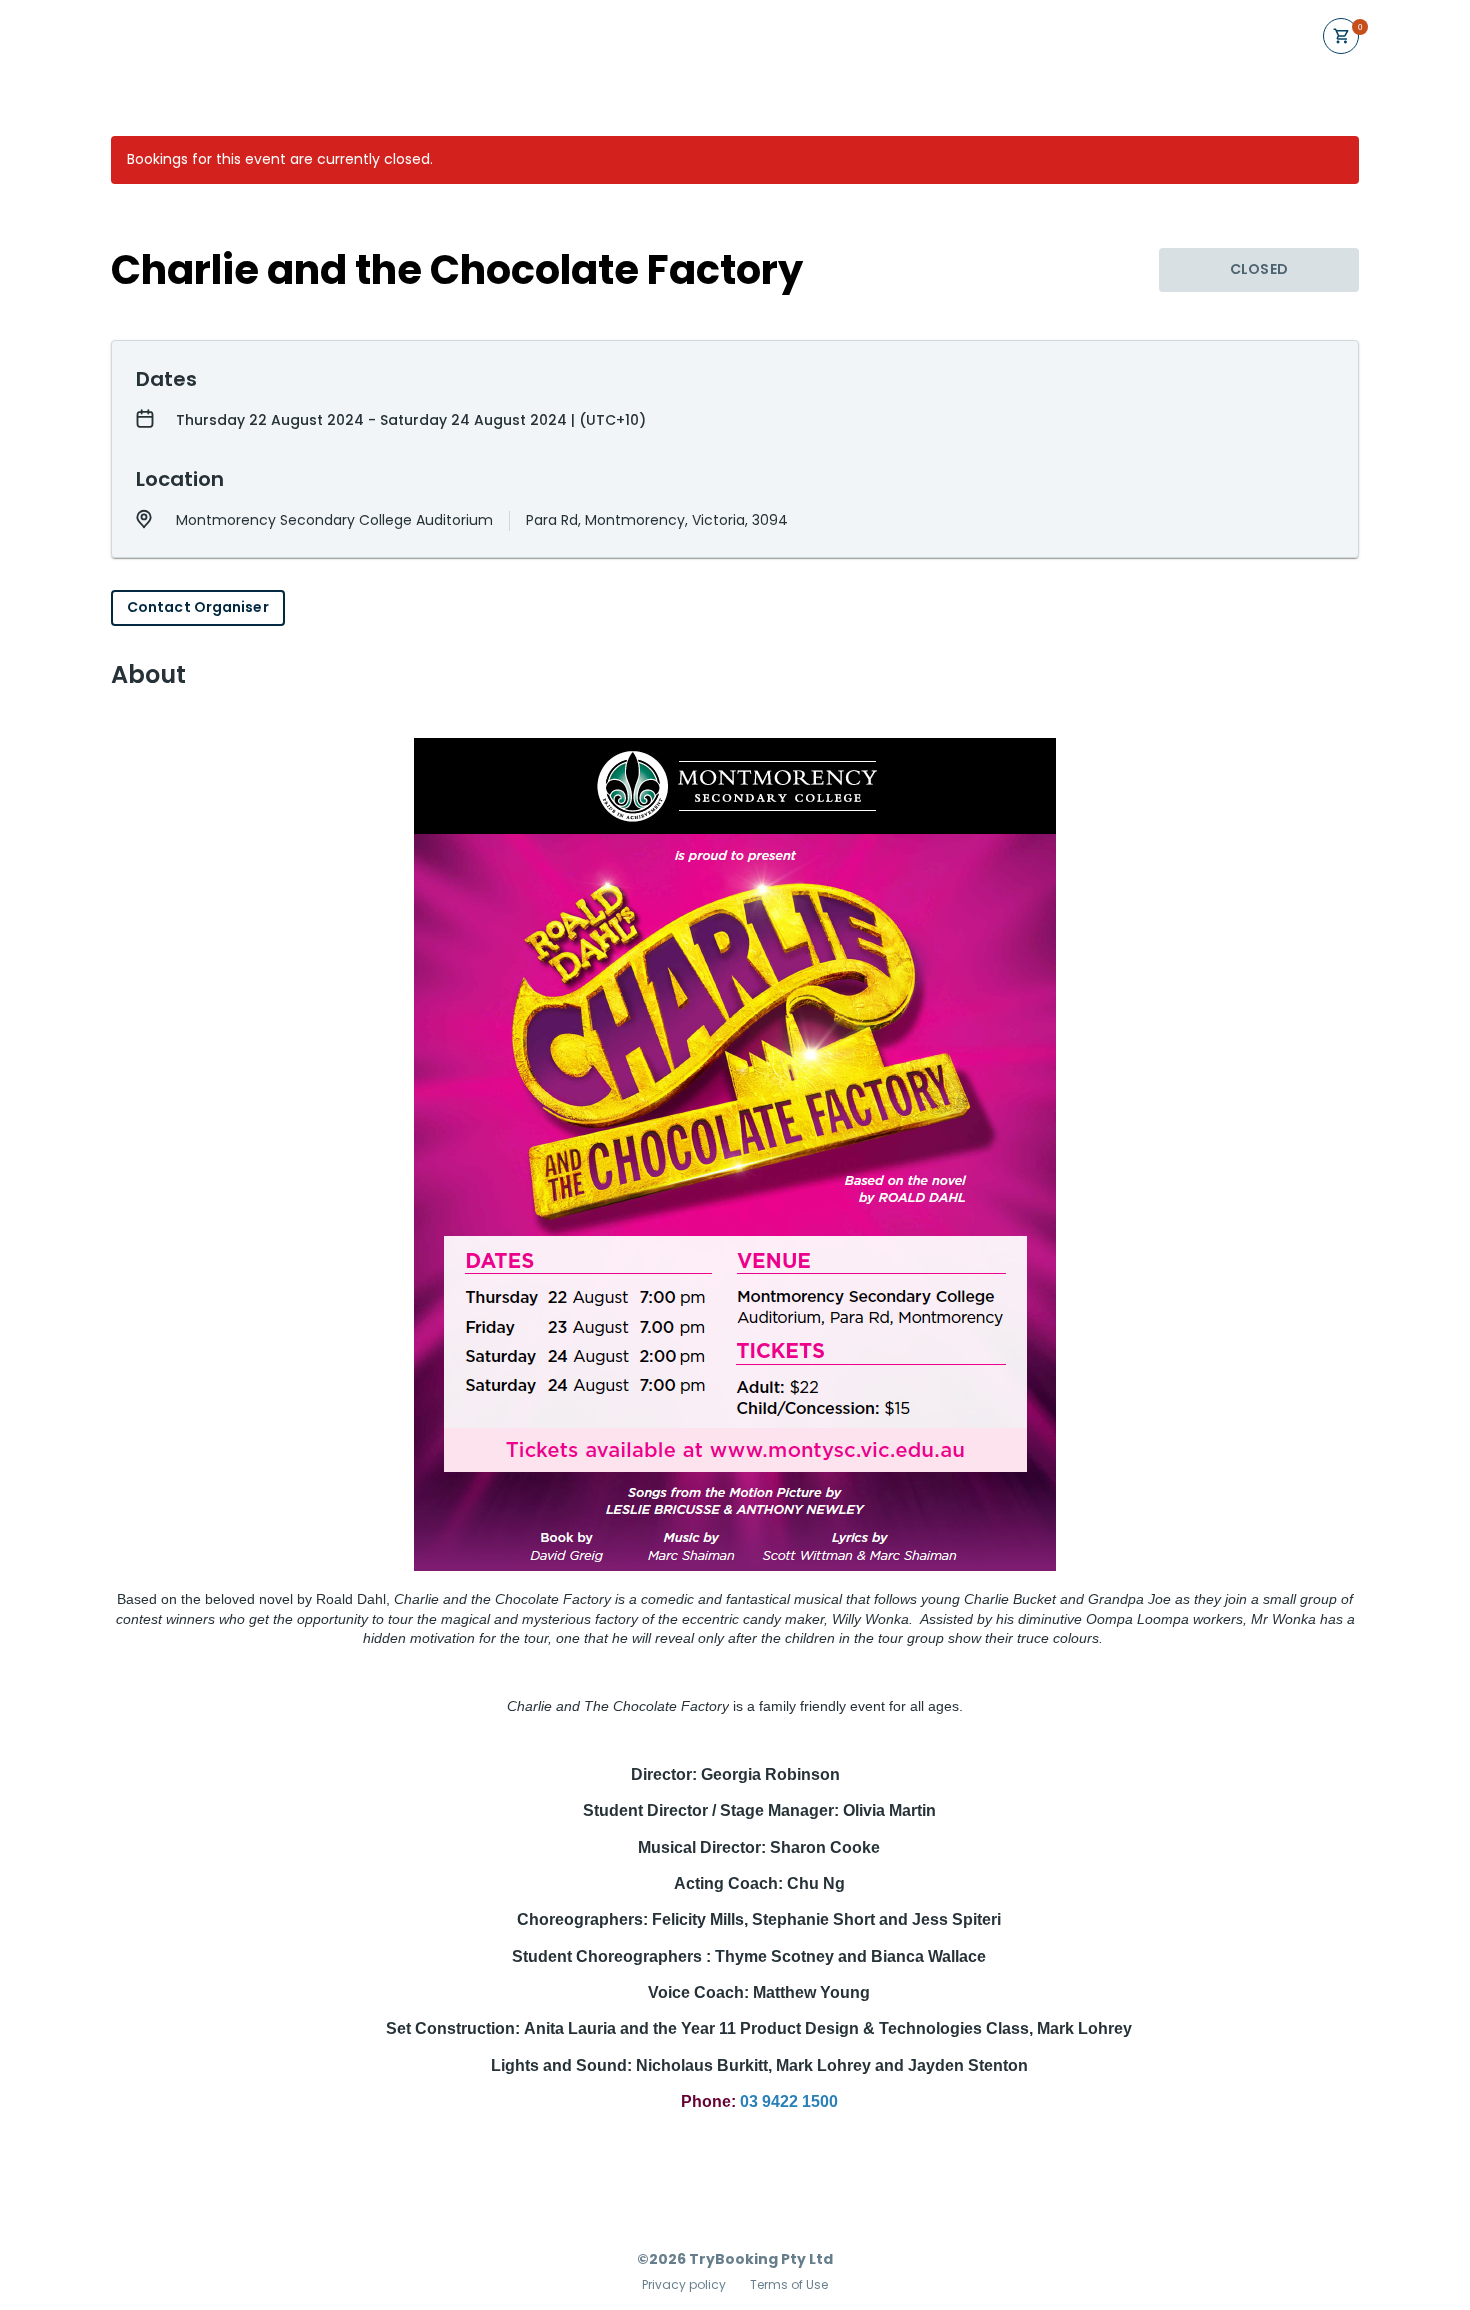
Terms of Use (789, 2285)
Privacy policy (684, 2285)
